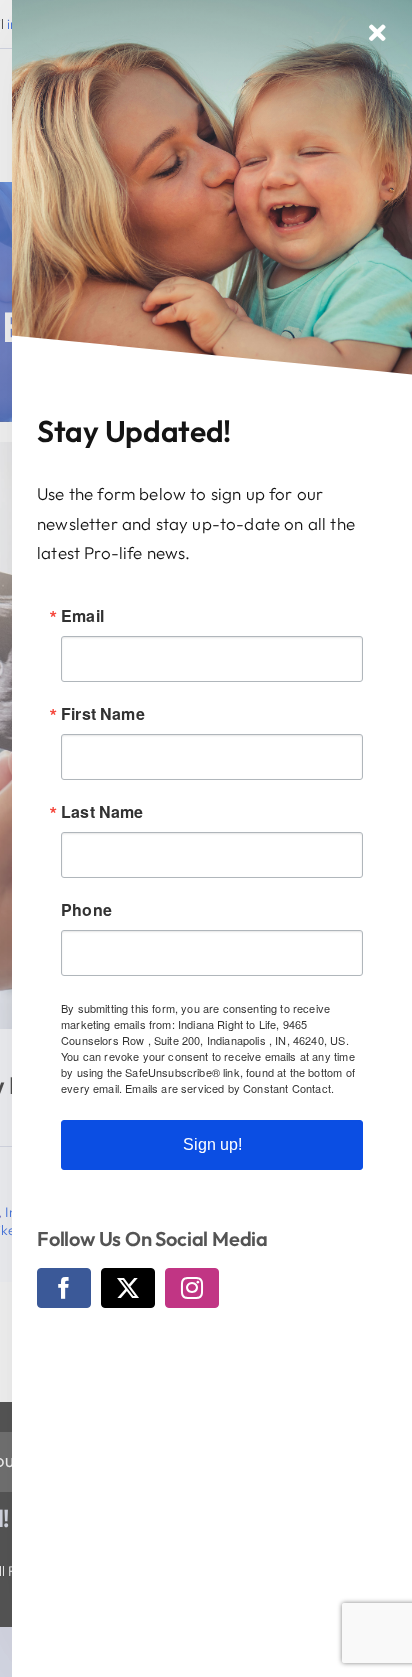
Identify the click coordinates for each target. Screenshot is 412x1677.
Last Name (102, 812)
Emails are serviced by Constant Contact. (229, 1088)
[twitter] (128, 1288)
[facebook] (64, 1288)
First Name (103, 714)
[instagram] (192, 1288)
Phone (86, 910)
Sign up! (212, 1144)
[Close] (377, 33)
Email (82, 616)
